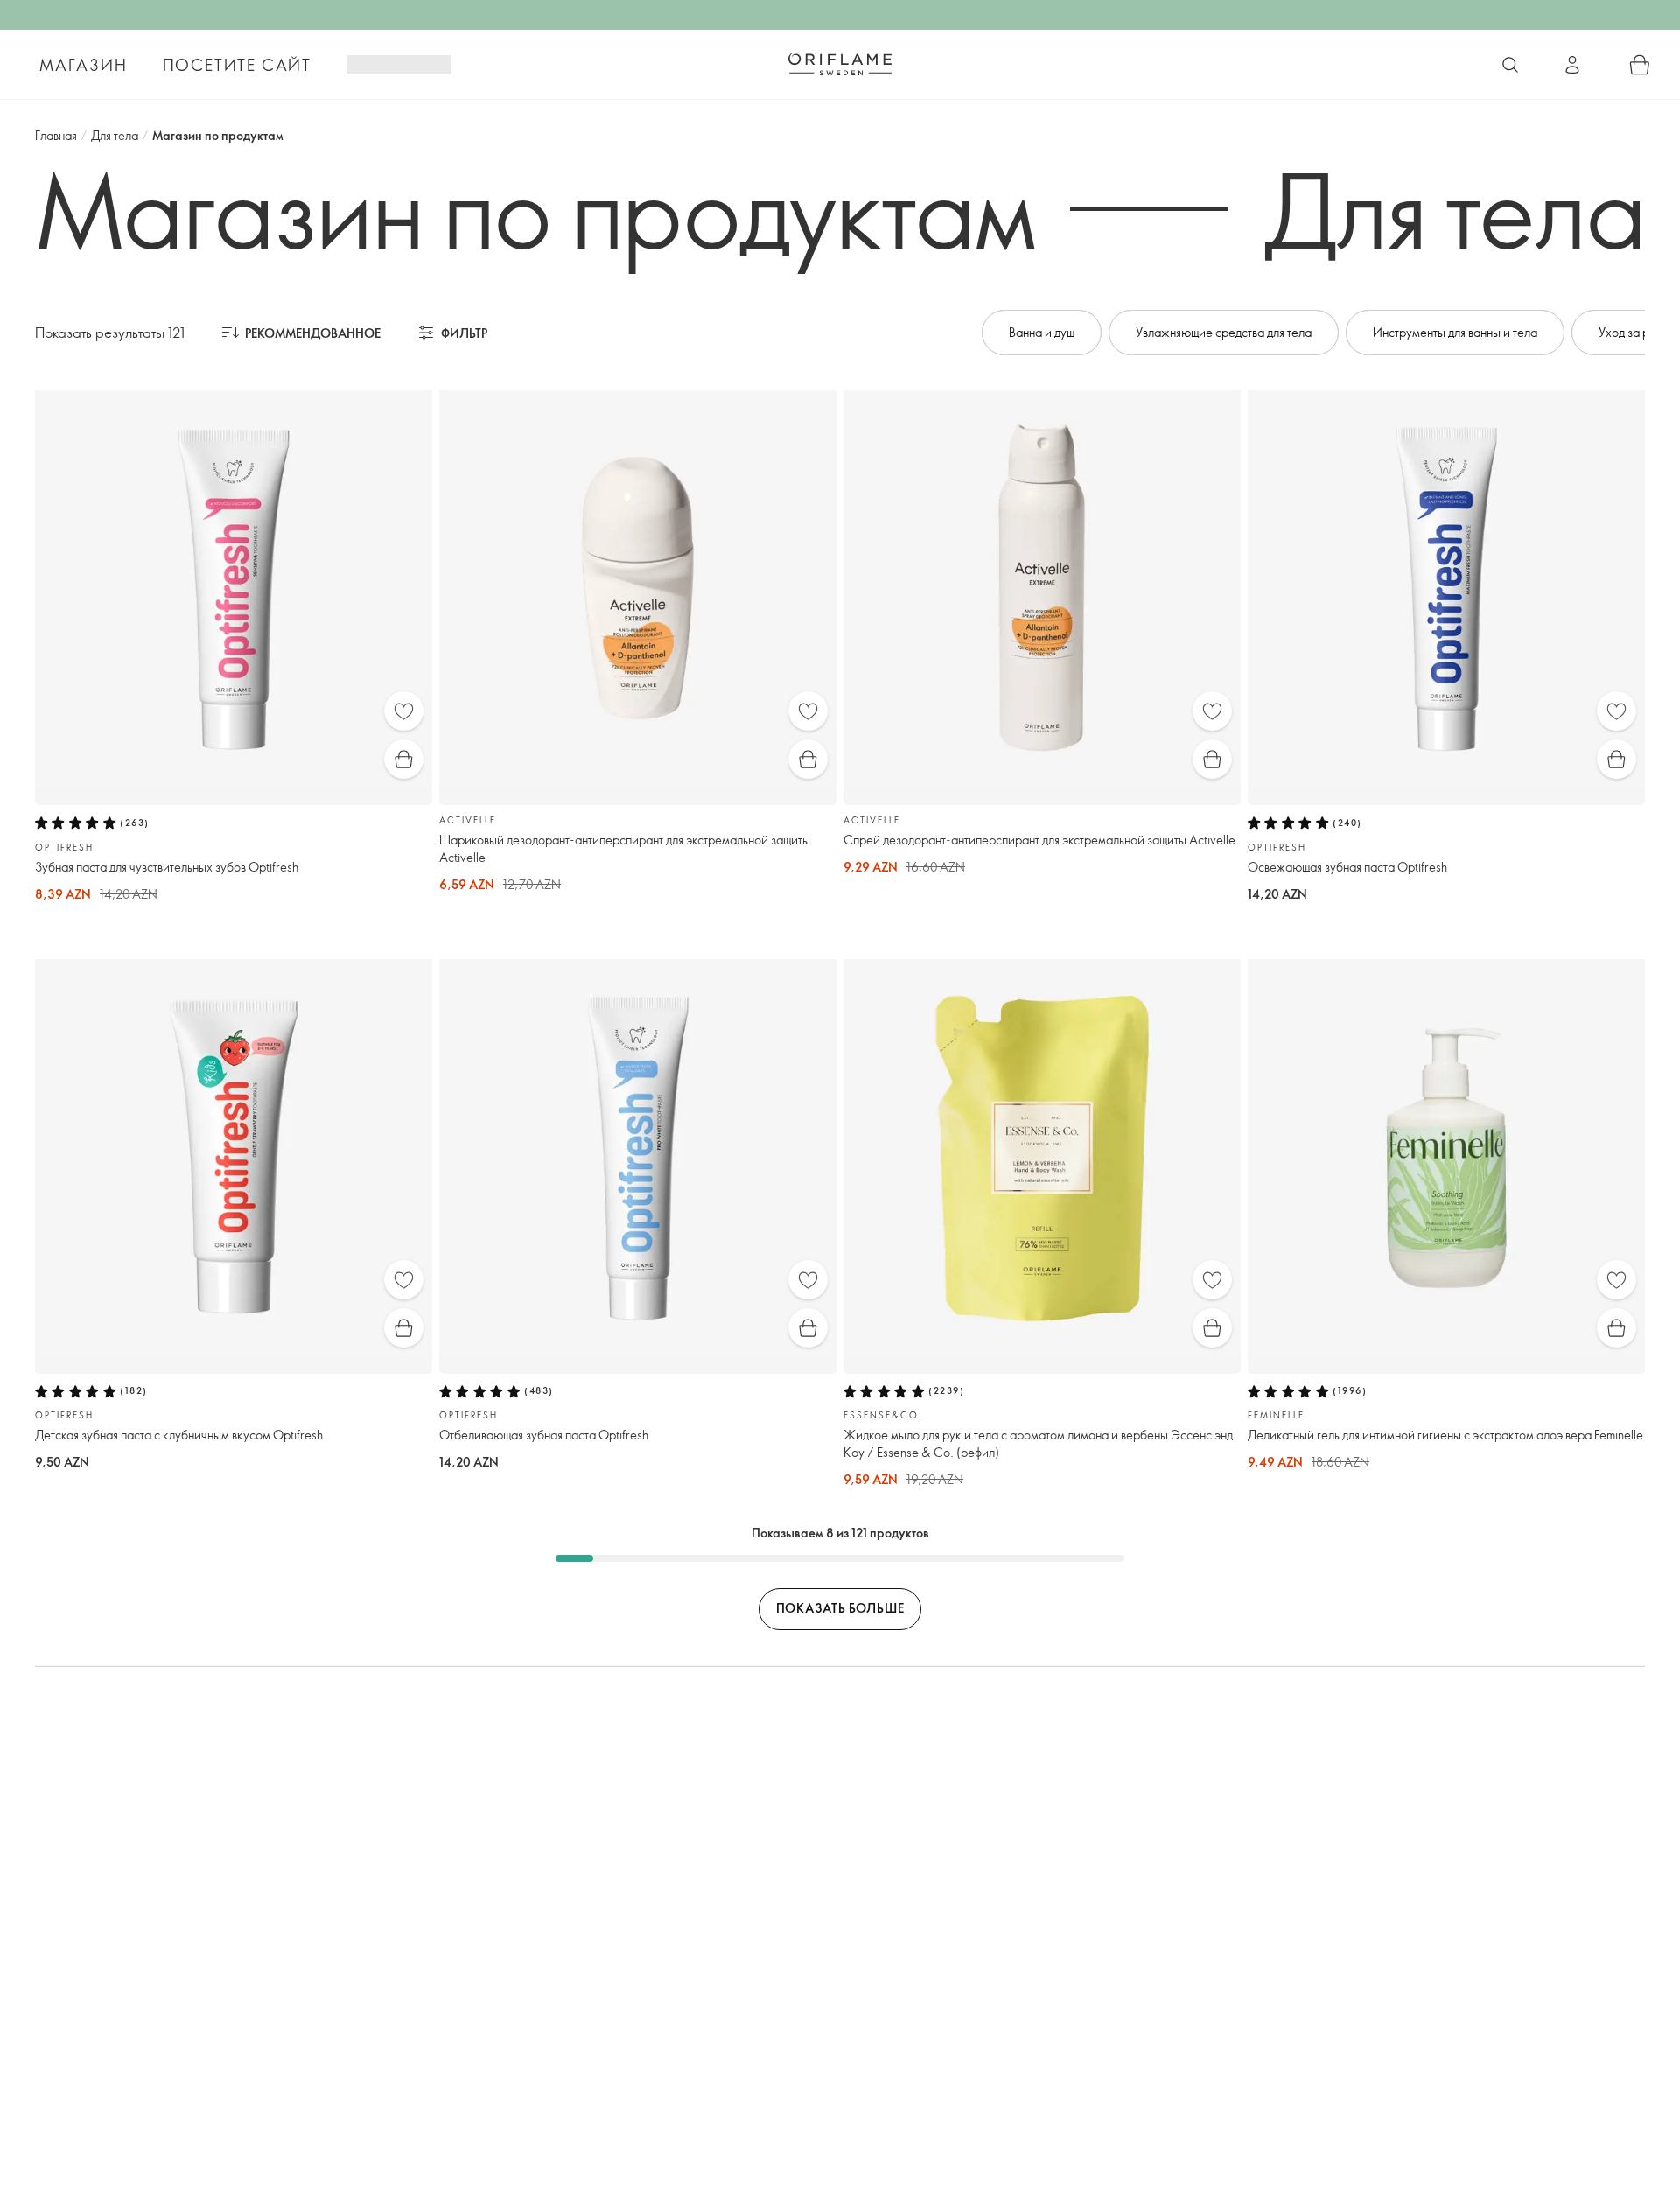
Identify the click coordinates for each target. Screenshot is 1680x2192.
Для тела (115, 135)
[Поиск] (1510, 65)
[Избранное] (404, 711)
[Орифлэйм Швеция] (840, 64)
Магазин (84, 65)
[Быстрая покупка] (404, 759)
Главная (56, 135)
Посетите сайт (237, 65)
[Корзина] (1640, 65)
